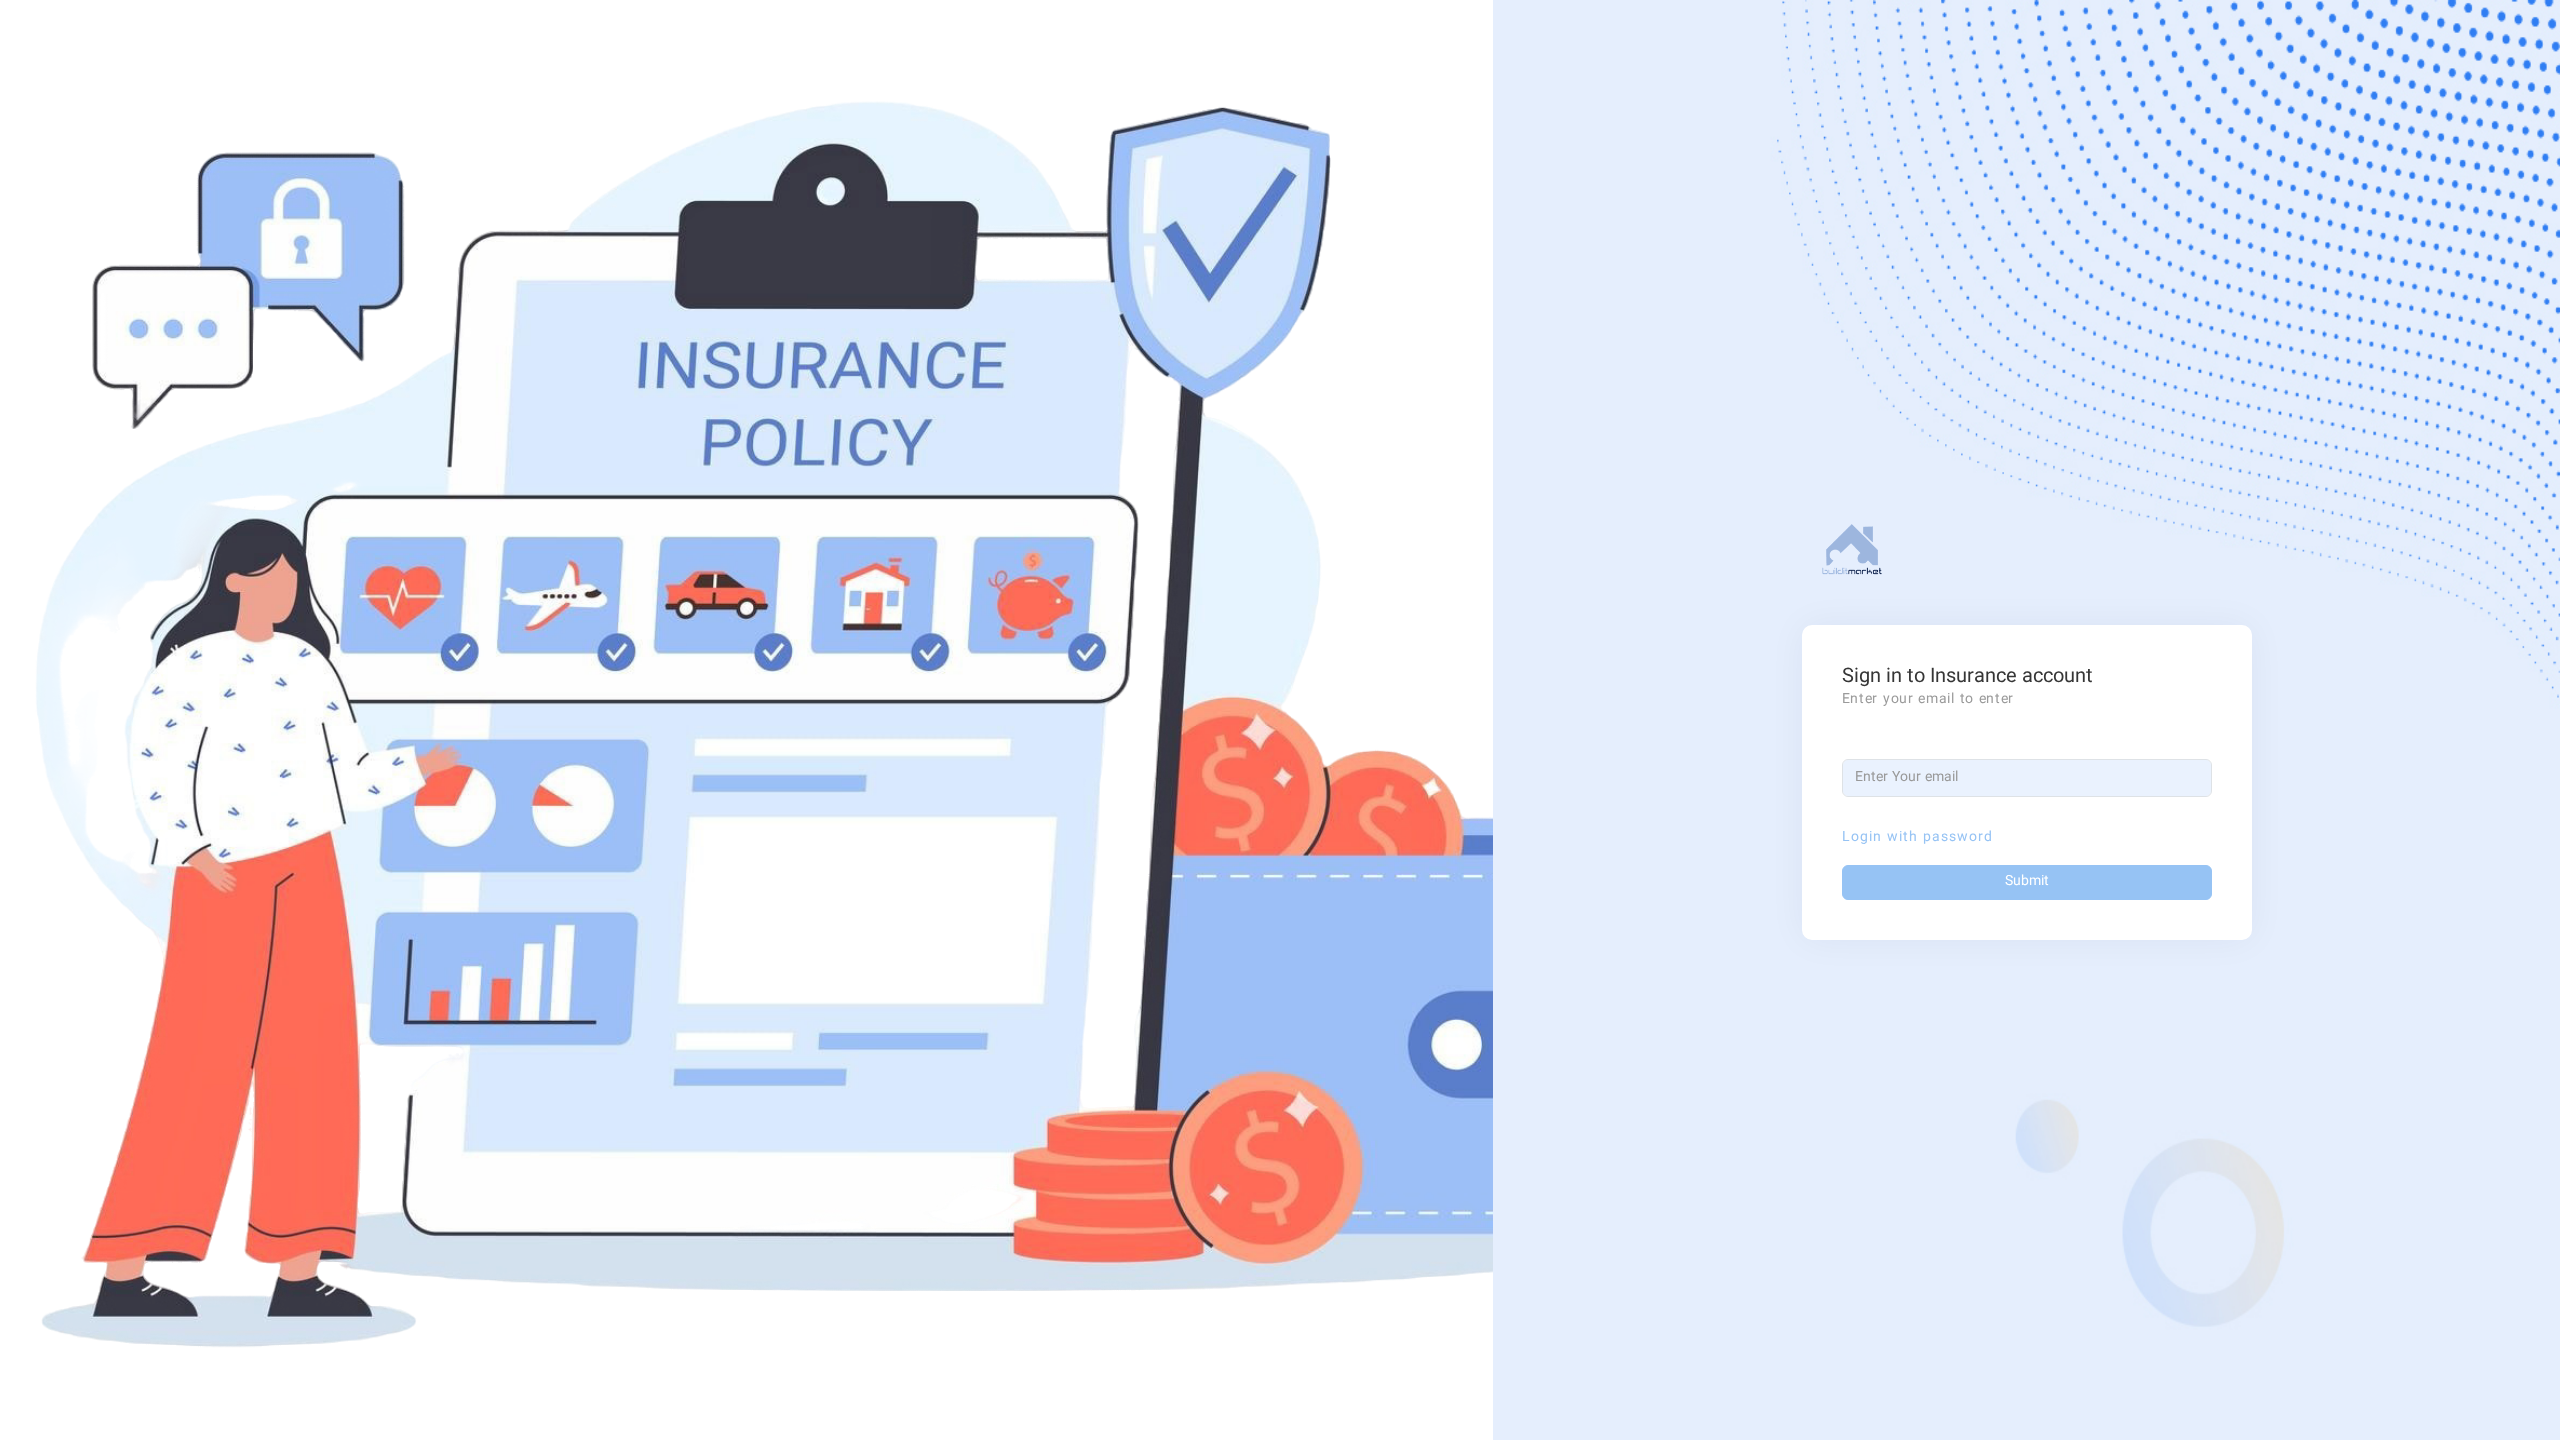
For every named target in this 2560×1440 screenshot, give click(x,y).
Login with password (1917, 838)
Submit (2027, 882)
